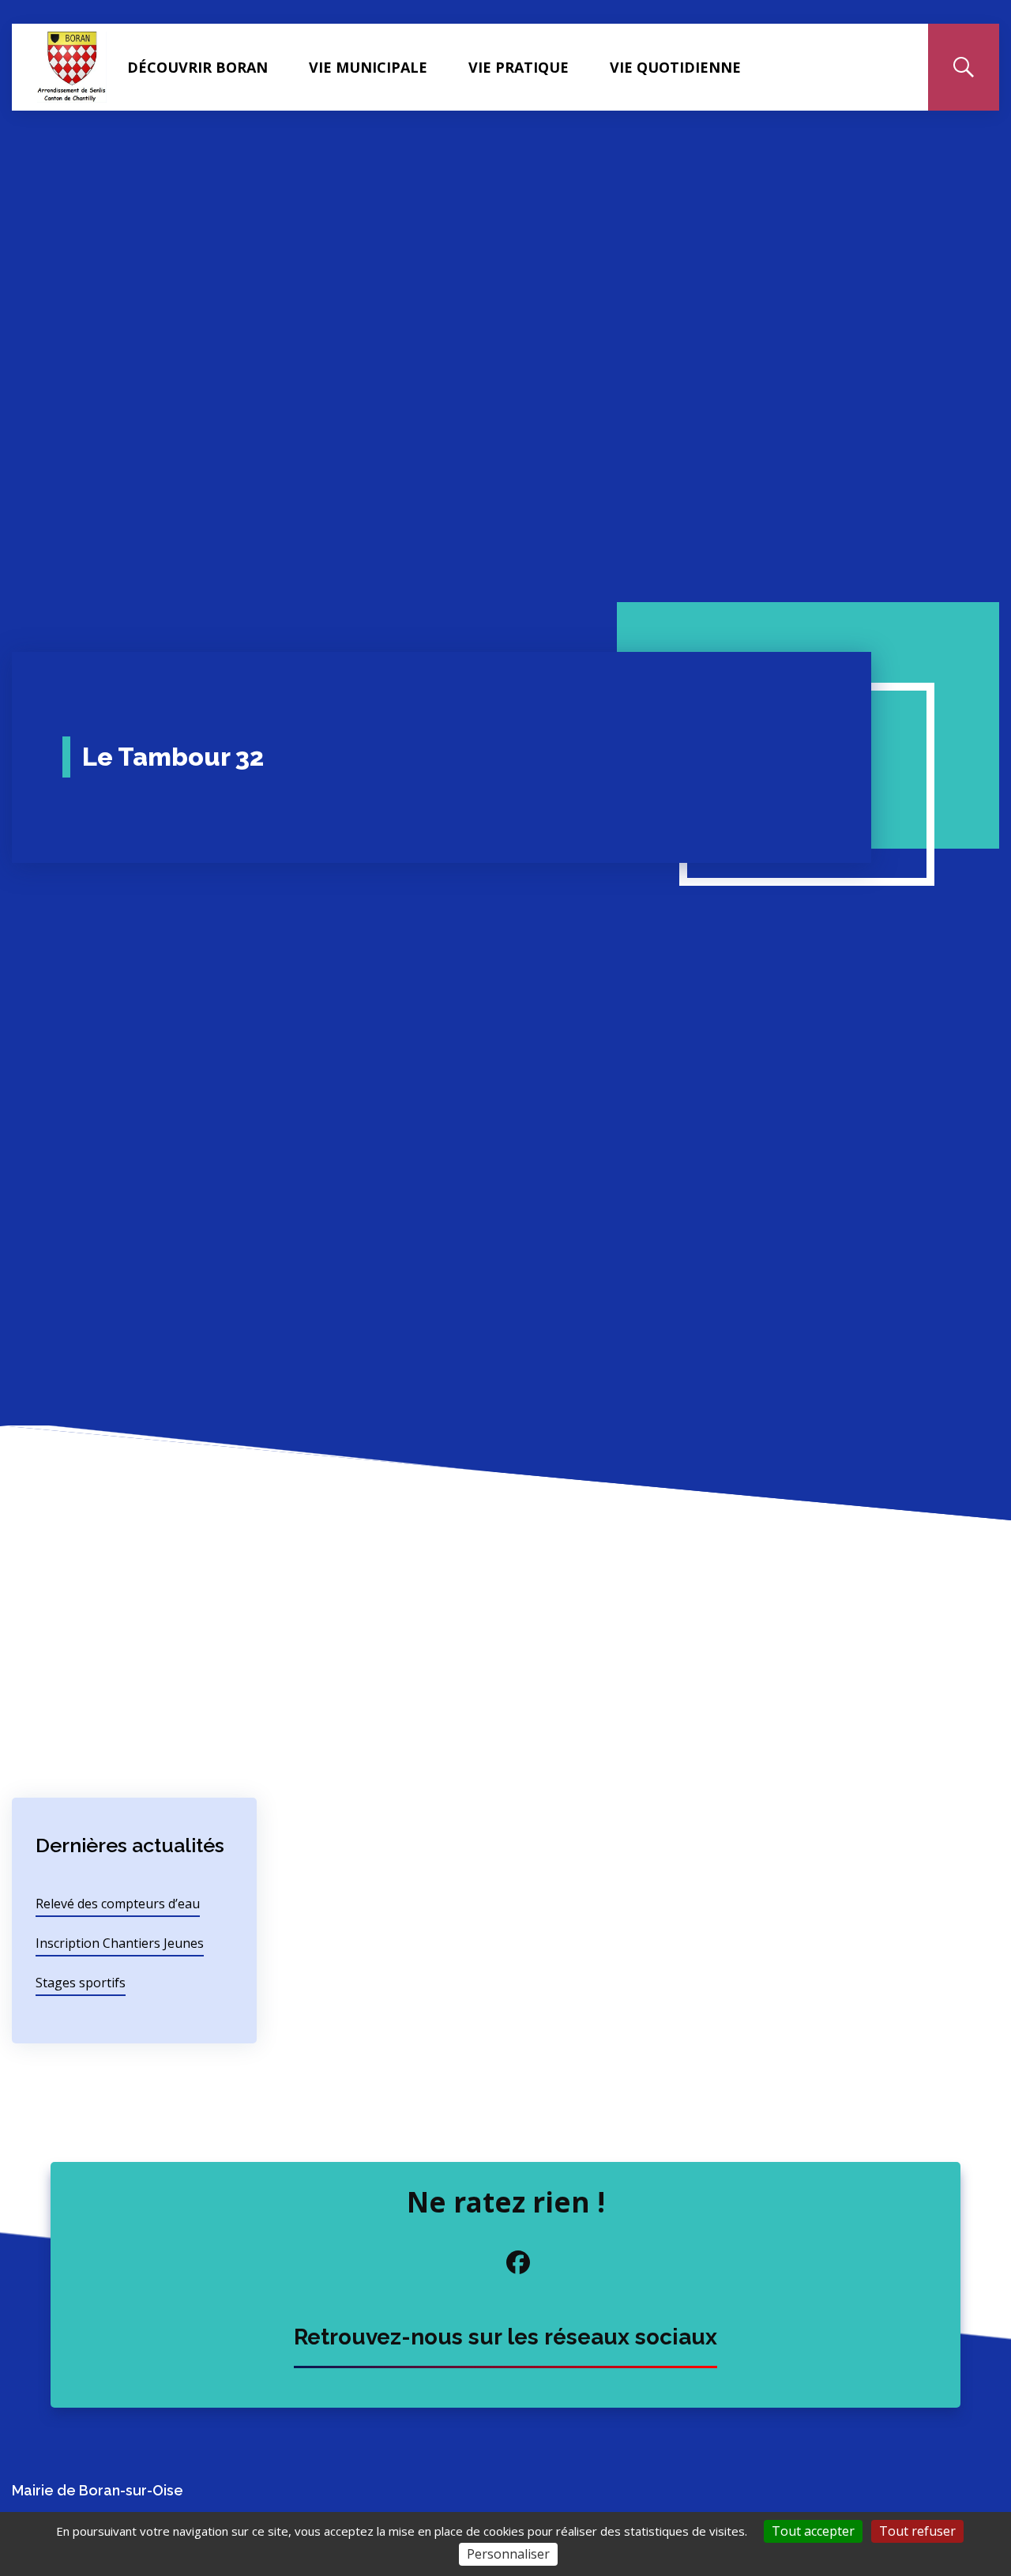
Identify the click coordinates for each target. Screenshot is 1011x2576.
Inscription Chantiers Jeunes (120, 1943)
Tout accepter (813, 2531)
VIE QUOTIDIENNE (675, 67)
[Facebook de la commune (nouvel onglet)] (505, 2262)
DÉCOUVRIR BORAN (197, 67)
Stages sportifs (81, 1983)
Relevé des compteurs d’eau (118, 1904)
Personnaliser (508, 2554)
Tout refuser (917, 2531)
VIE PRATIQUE (519, 67)
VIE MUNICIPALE (368, 67)
